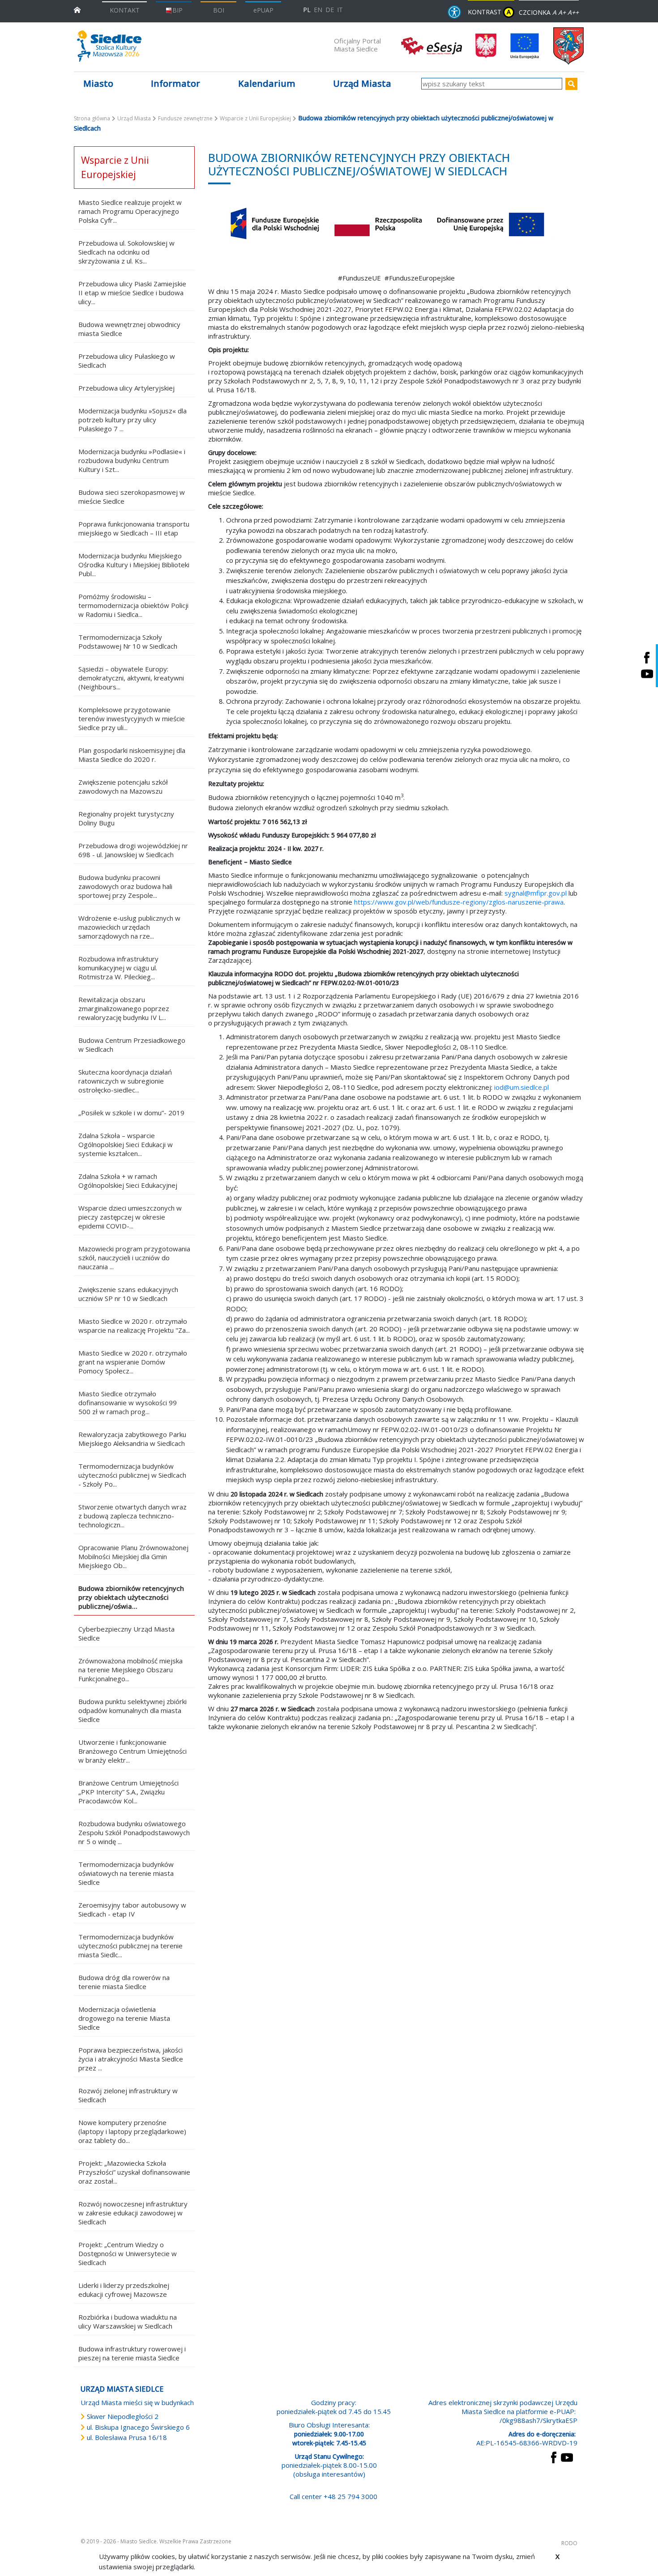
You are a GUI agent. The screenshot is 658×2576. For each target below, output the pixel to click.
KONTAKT (125, 10)
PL (307, 10)
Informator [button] (175, 83)
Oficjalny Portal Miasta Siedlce (357, 45)
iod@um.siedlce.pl (521, 1087)
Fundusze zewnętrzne (185, 118)
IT (340, 10)
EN (318, 10)
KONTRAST (489, 12)
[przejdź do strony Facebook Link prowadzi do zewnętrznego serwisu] (554, 2457)
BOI (219, 10)
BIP (177, 10)
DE (330, 10)
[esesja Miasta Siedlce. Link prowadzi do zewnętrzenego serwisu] (432, 45)
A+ (562, 12)
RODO (569, 2543)
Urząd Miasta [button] (362, 83)
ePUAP (263, 10)
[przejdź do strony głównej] (77, 9)
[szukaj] (571, 84)
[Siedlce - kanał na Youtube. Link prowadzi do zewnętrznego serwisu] (647, 674)
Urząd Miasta (134, 118)
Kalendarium (267, 83)
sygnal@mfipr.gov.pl (536, 893)
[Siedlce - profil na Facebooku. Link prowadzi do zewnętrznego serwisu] (647, 657)
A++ (573, 12)
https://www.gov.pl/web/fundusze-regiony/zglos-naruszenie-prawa (459, 902)
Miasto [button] (98, 83)
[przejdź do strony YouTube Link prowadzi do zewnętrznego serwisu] (567, 2457)
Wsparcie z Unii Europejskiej (255, 118)
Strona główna (92, 118)
